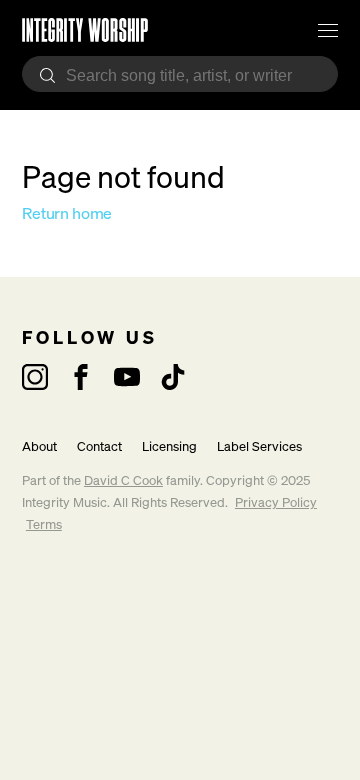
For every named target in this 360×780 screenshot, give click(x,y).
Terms (44, 524)
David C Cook (123, 480)
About (39, 446)
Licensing (169, 446)
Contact (99, 446)
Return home (67, 213)
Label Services (259, 446)
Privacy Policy (276, 502)
